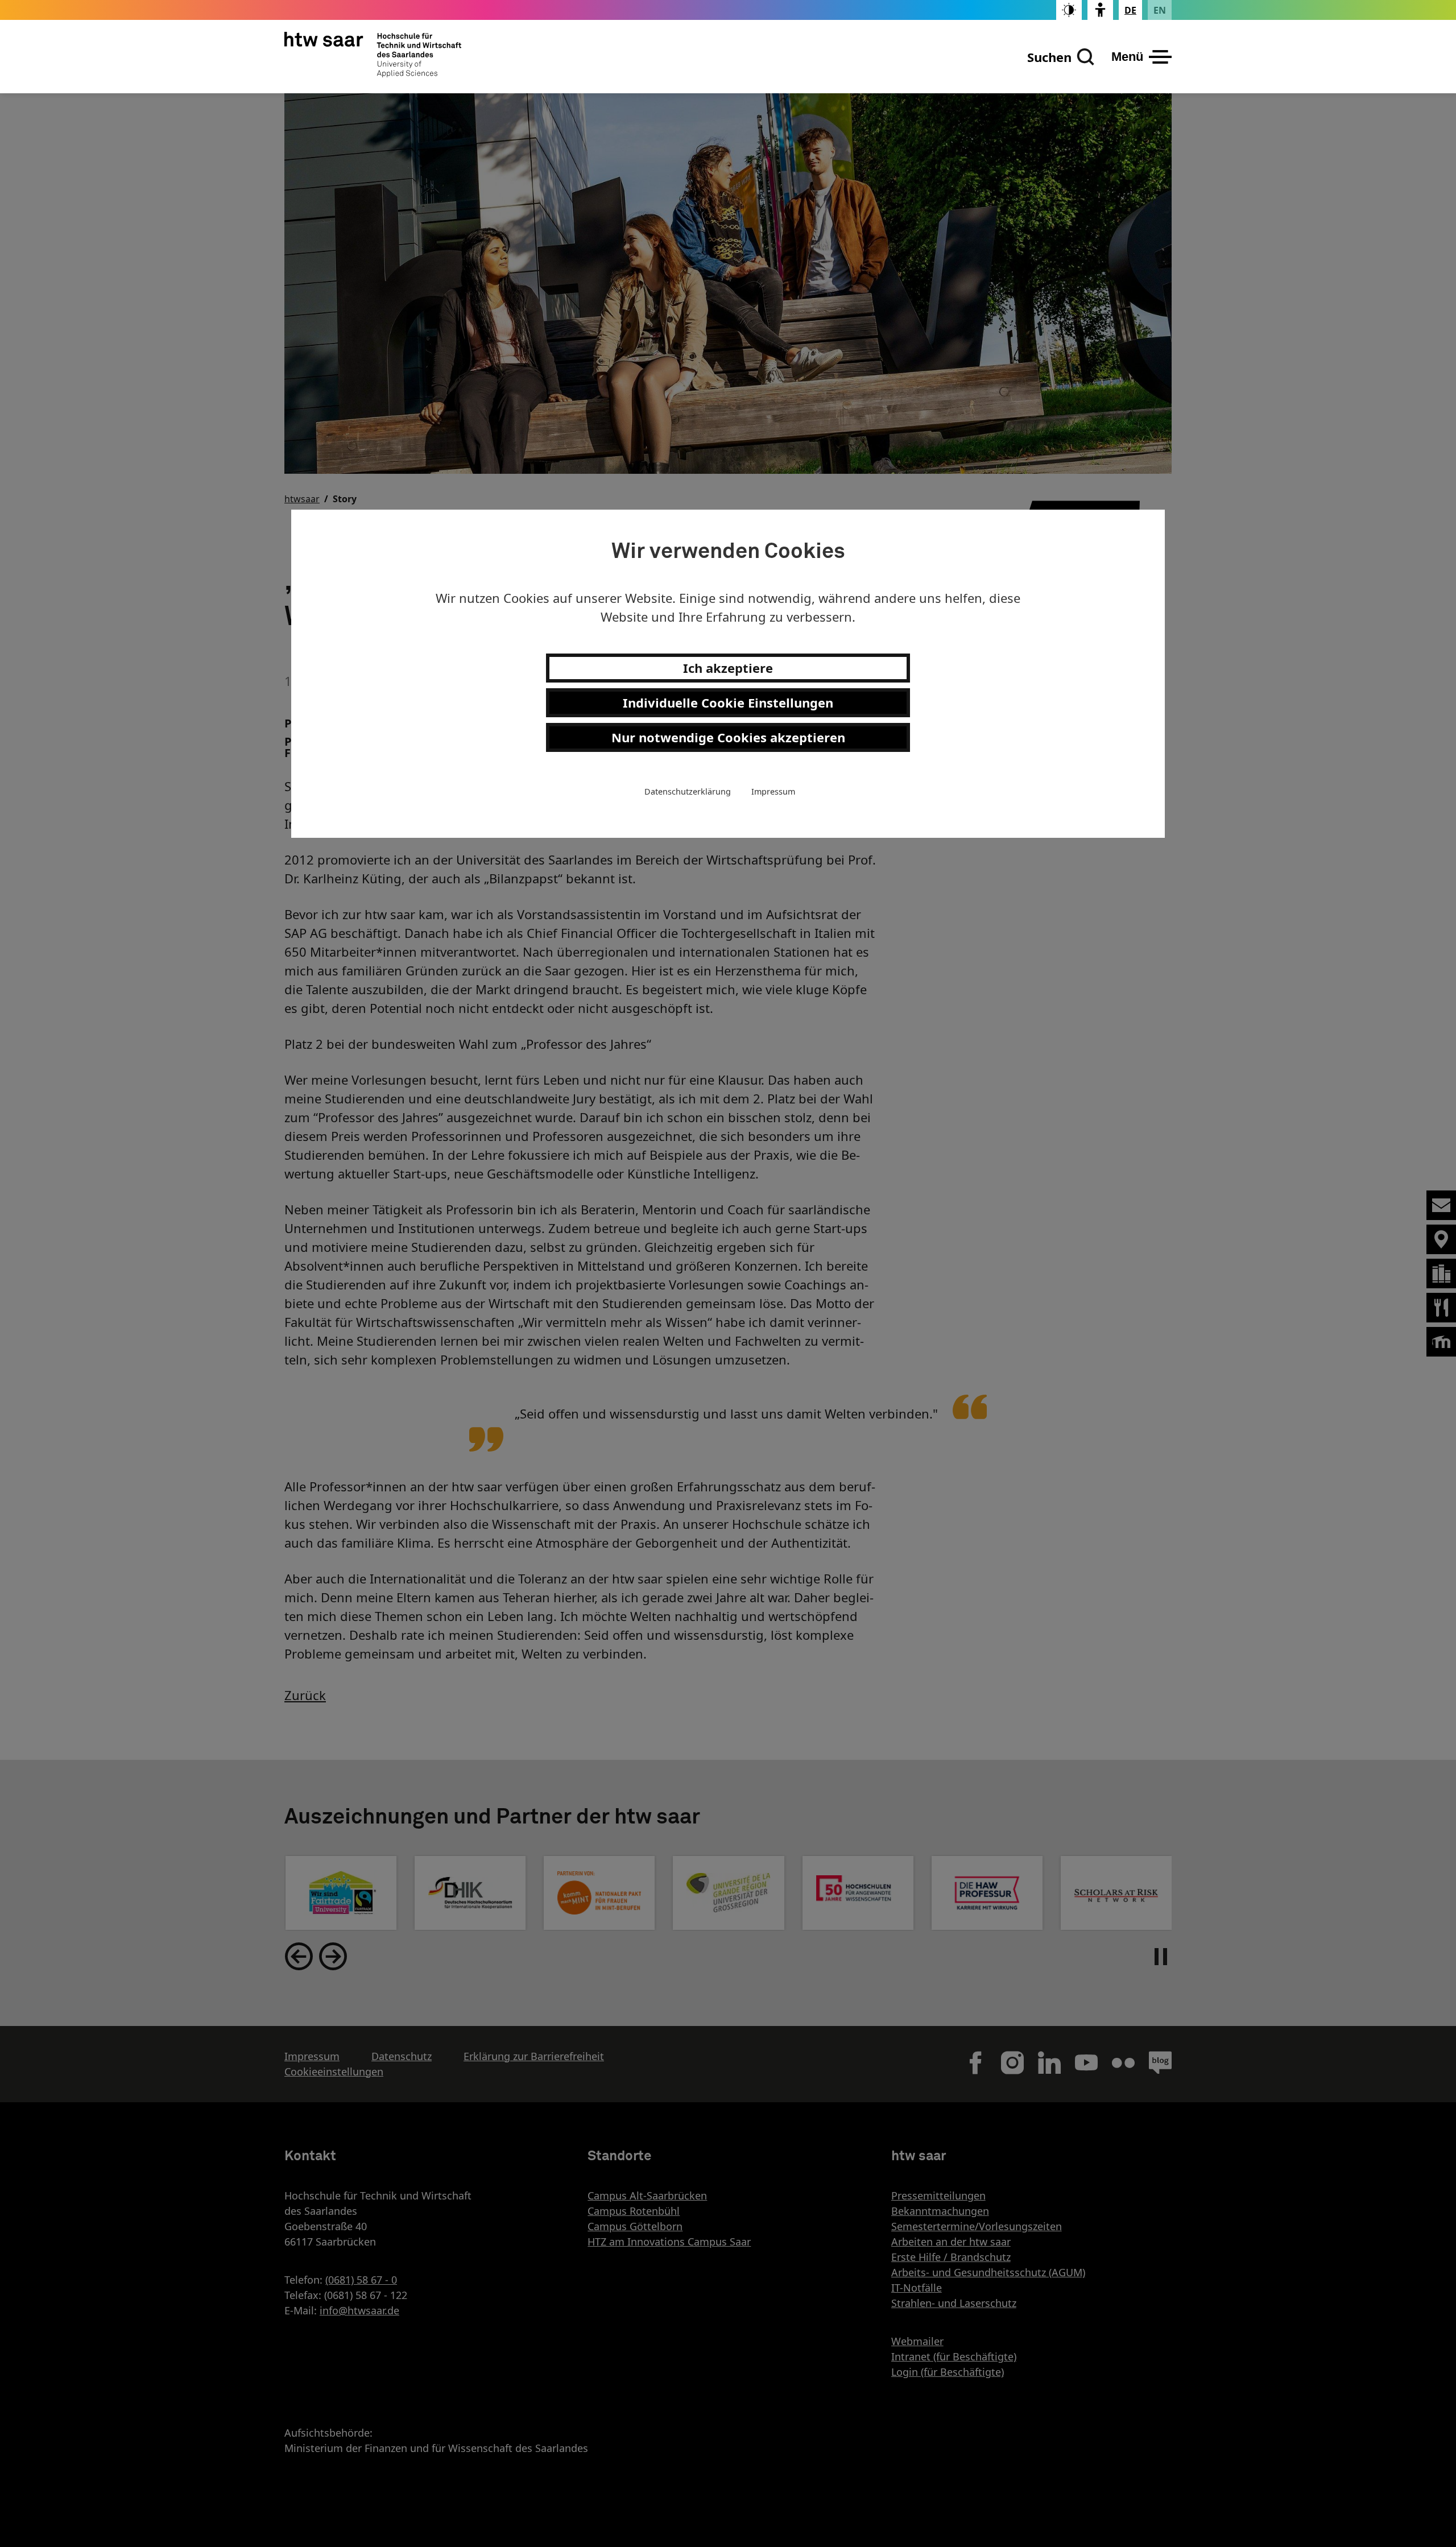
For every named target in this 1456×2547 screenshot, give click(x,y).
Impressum (773, 791)
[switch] (1069, 10)
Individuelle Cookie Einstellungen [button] (728, 702)
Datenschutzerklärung (688, 791)
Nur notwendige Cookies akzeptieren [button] (728, 737)
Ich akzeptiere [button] (728, 668)
